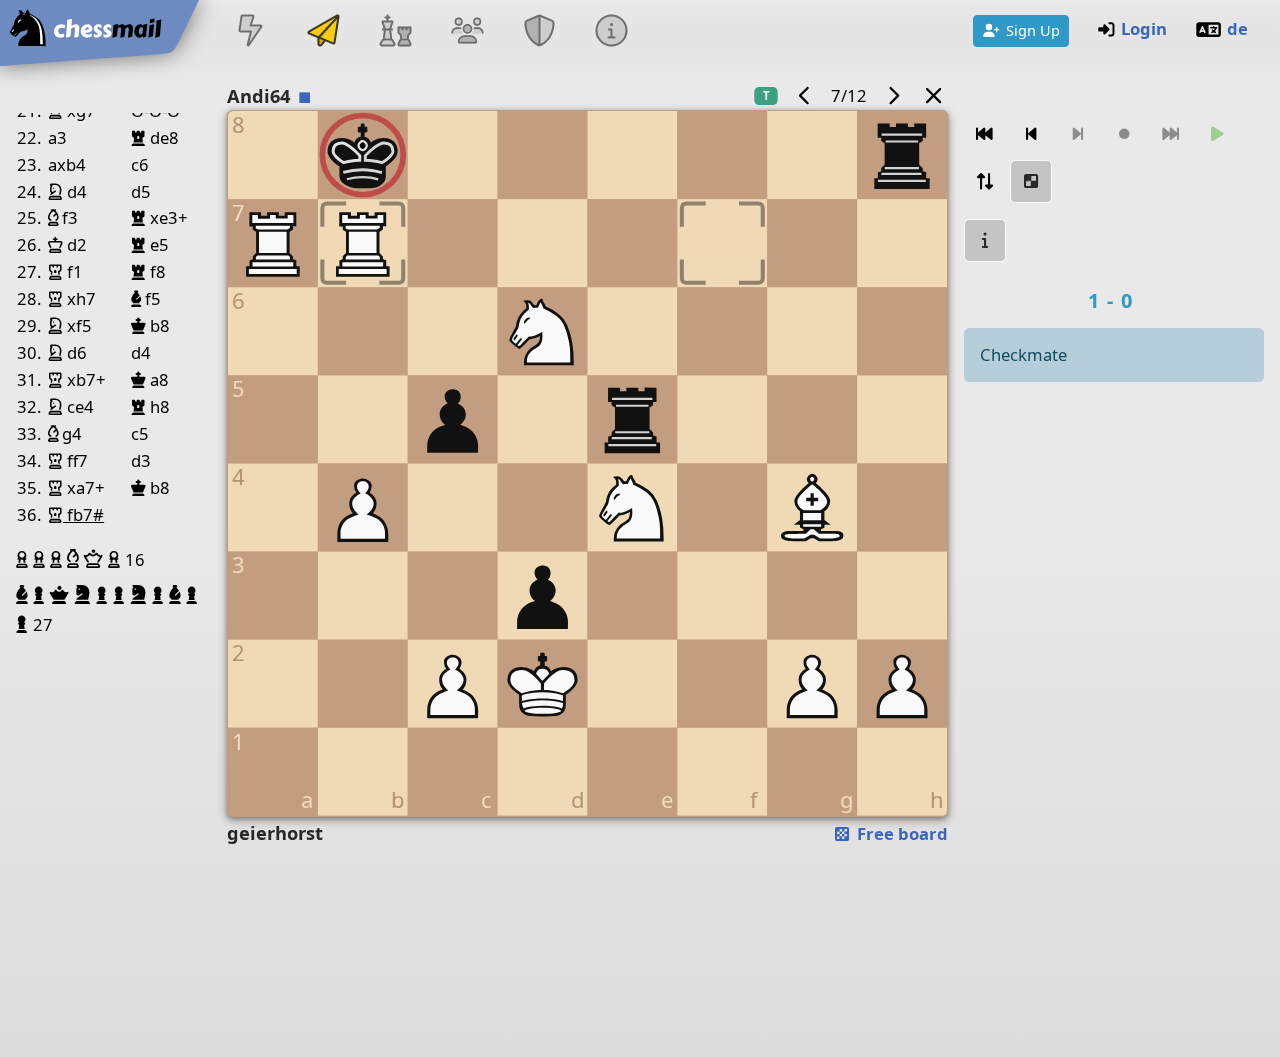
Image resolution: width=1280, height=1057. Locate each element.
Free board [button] (900, 833)
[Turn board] (985, 181)
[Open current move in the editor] (1031, 181)
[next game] (893, 95)
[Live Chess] (251, 32)
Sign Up (1033, 30)
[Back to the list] (934, 95)
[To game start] (985, 134)
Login (1144, 28)
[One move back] (1031, 134)
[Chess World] (395, 32)
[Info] (612, 32)
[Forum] (467, 32)
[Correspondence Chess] (323, 32)
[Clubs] (540, 32)
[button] (24, 559)
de (1237, 28)
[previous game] (805, 95)
